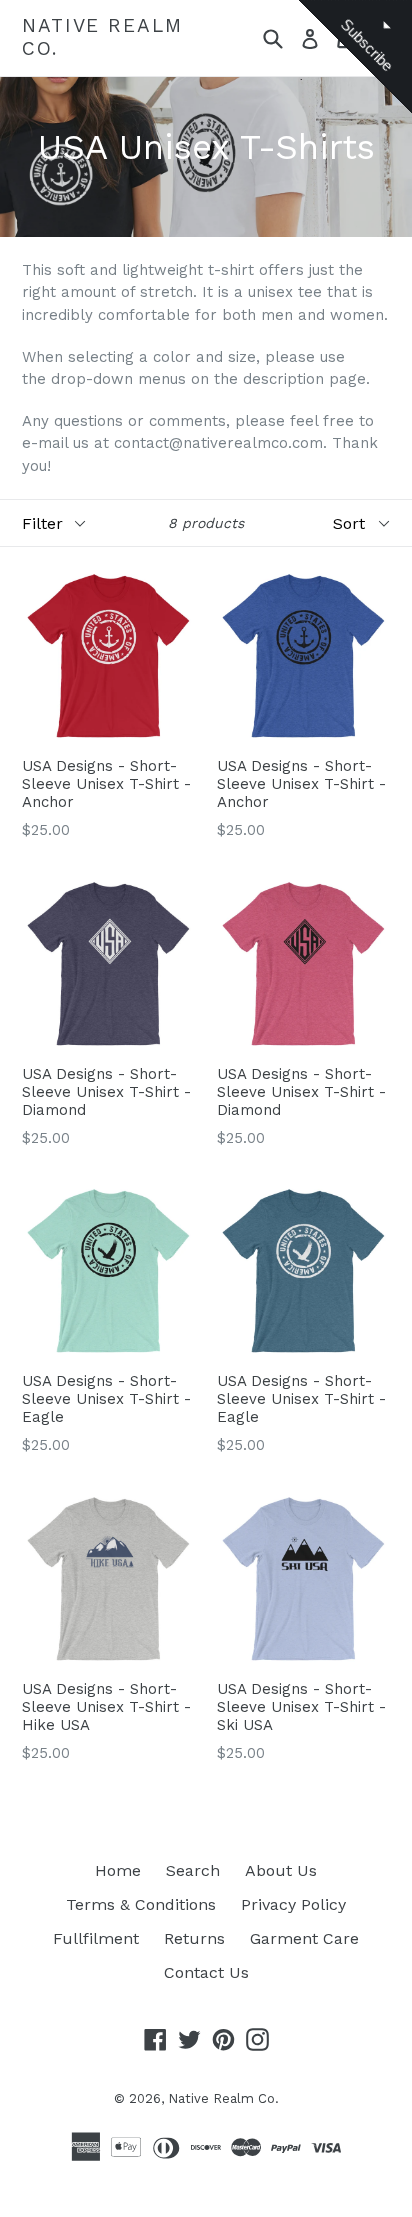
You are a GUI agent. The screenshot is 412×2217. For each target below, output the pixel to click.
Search (193, 1870)
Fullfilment (96, 1938)
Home (118, 1870)
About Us (281, 1870)
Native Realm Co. (102, 37)
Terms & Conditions (141, 1904)
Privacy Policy (293, 1904)
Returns (194, 1938)
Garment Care (304, 1938)
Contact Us (206, 1972)
